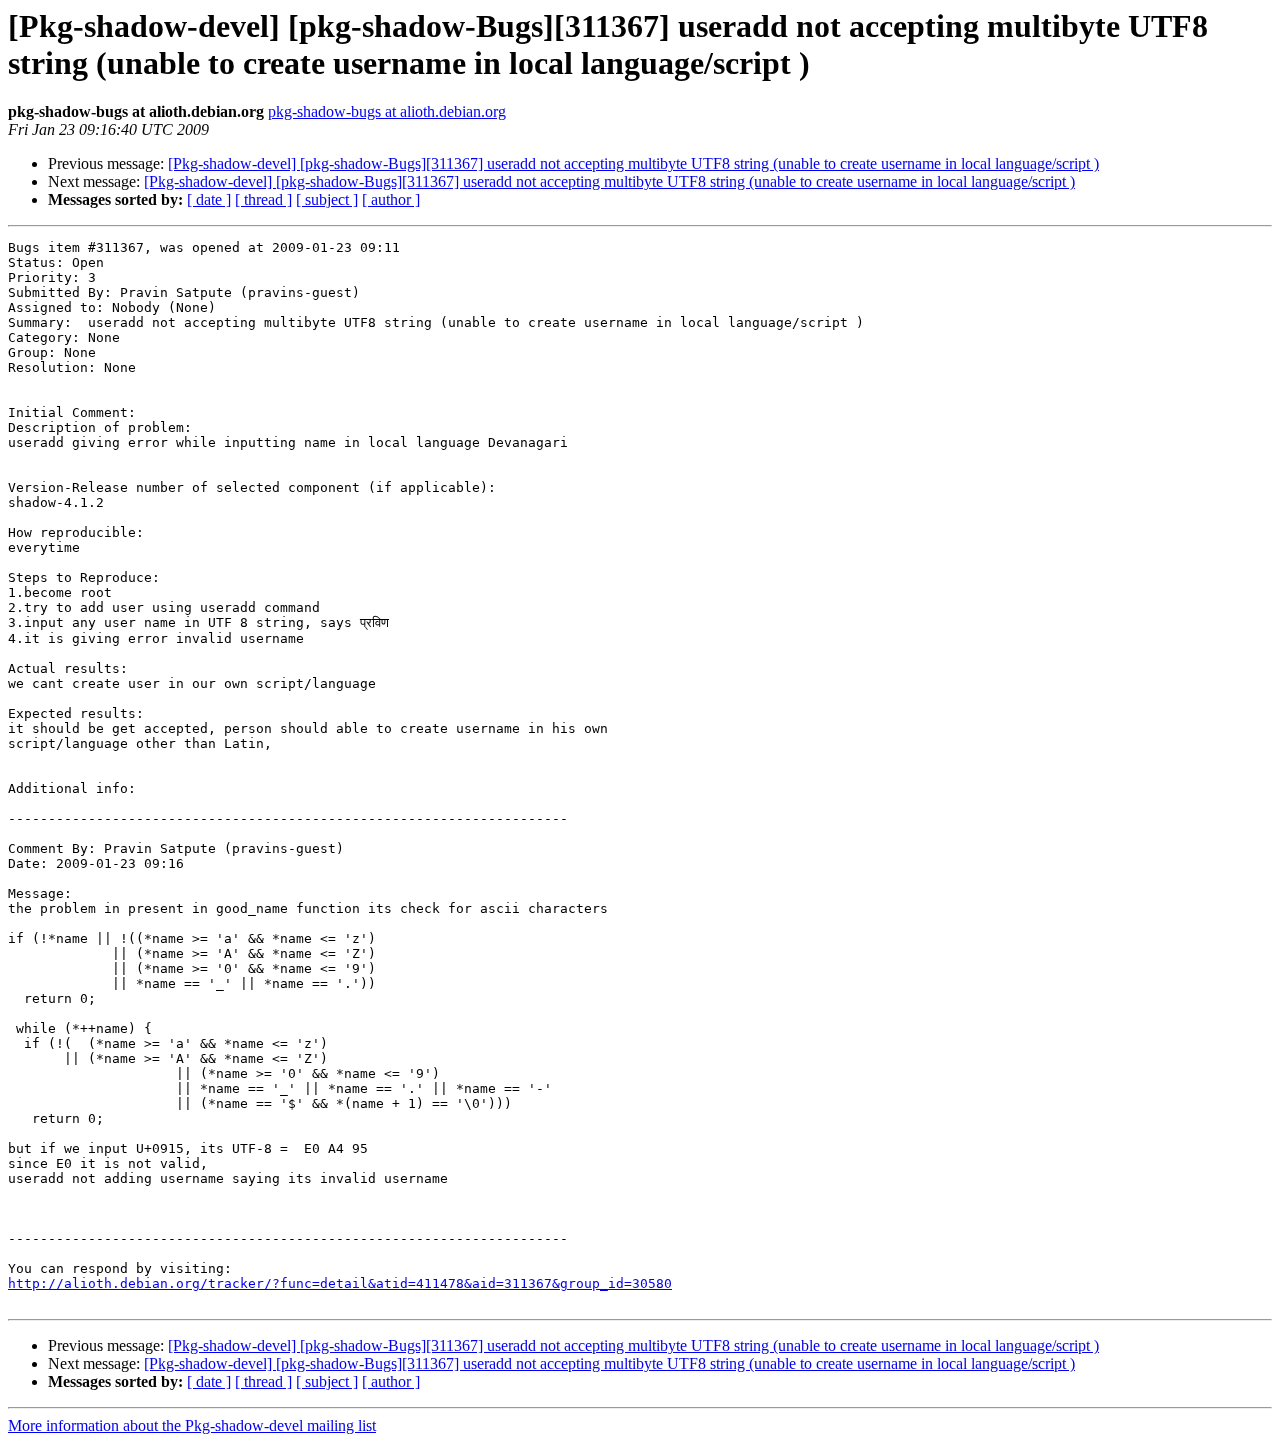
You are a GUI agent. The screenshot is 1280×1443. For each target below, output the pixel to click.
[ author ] (391, 199)
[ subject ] (327, 199)
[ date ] (209, 199)
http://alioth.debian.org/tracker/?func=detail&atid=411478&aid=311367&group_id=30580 (340, 1283)
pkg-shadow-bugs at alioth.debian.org (387, 111)
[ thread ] (263, 199)
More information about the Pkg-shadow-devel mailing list (192, 1425)
